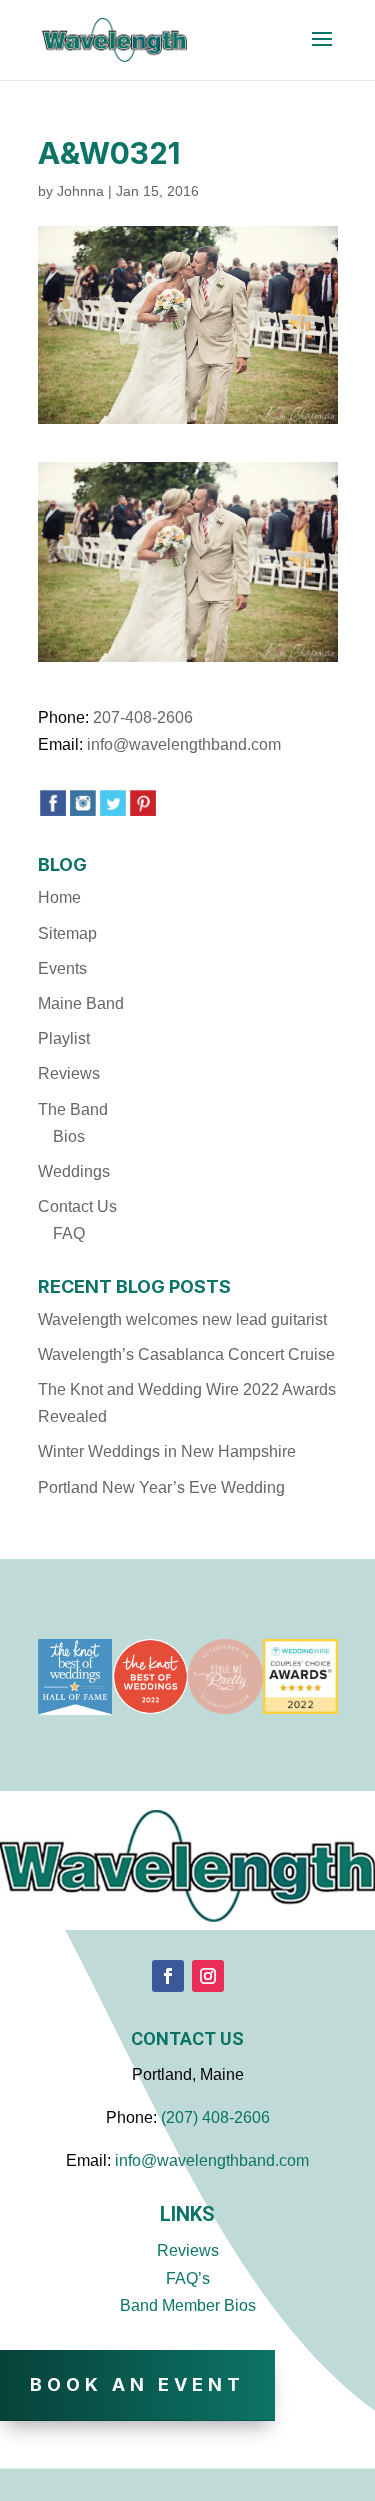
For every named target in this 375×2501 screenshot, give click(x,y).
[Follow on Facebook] (168, 1976)
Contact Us (77, 1206)
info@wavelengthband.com (184, 744)
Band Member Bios (188, 2305)
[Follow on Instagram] (208, 1976)
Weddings (74, 1171)
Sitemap (67, 933)
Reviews (69, 1073)
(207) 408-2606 (215, 2117)
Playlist (64, 1038)
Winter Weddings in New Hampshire (167, 1451)
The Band (73, 1109)
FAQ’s (188, 2278)
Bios (69, 1136)
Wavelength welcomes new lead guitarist (182, 1319)
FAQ (69, 1233)
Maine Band (81, 1003)
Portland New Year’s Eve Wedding (161, 1487)
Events (62, 968)
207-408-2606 (143, 717)
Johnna (80, 191)
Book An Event (137, 2384)
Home (59, 897)
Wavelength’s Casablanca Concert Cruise (186, 1354)
